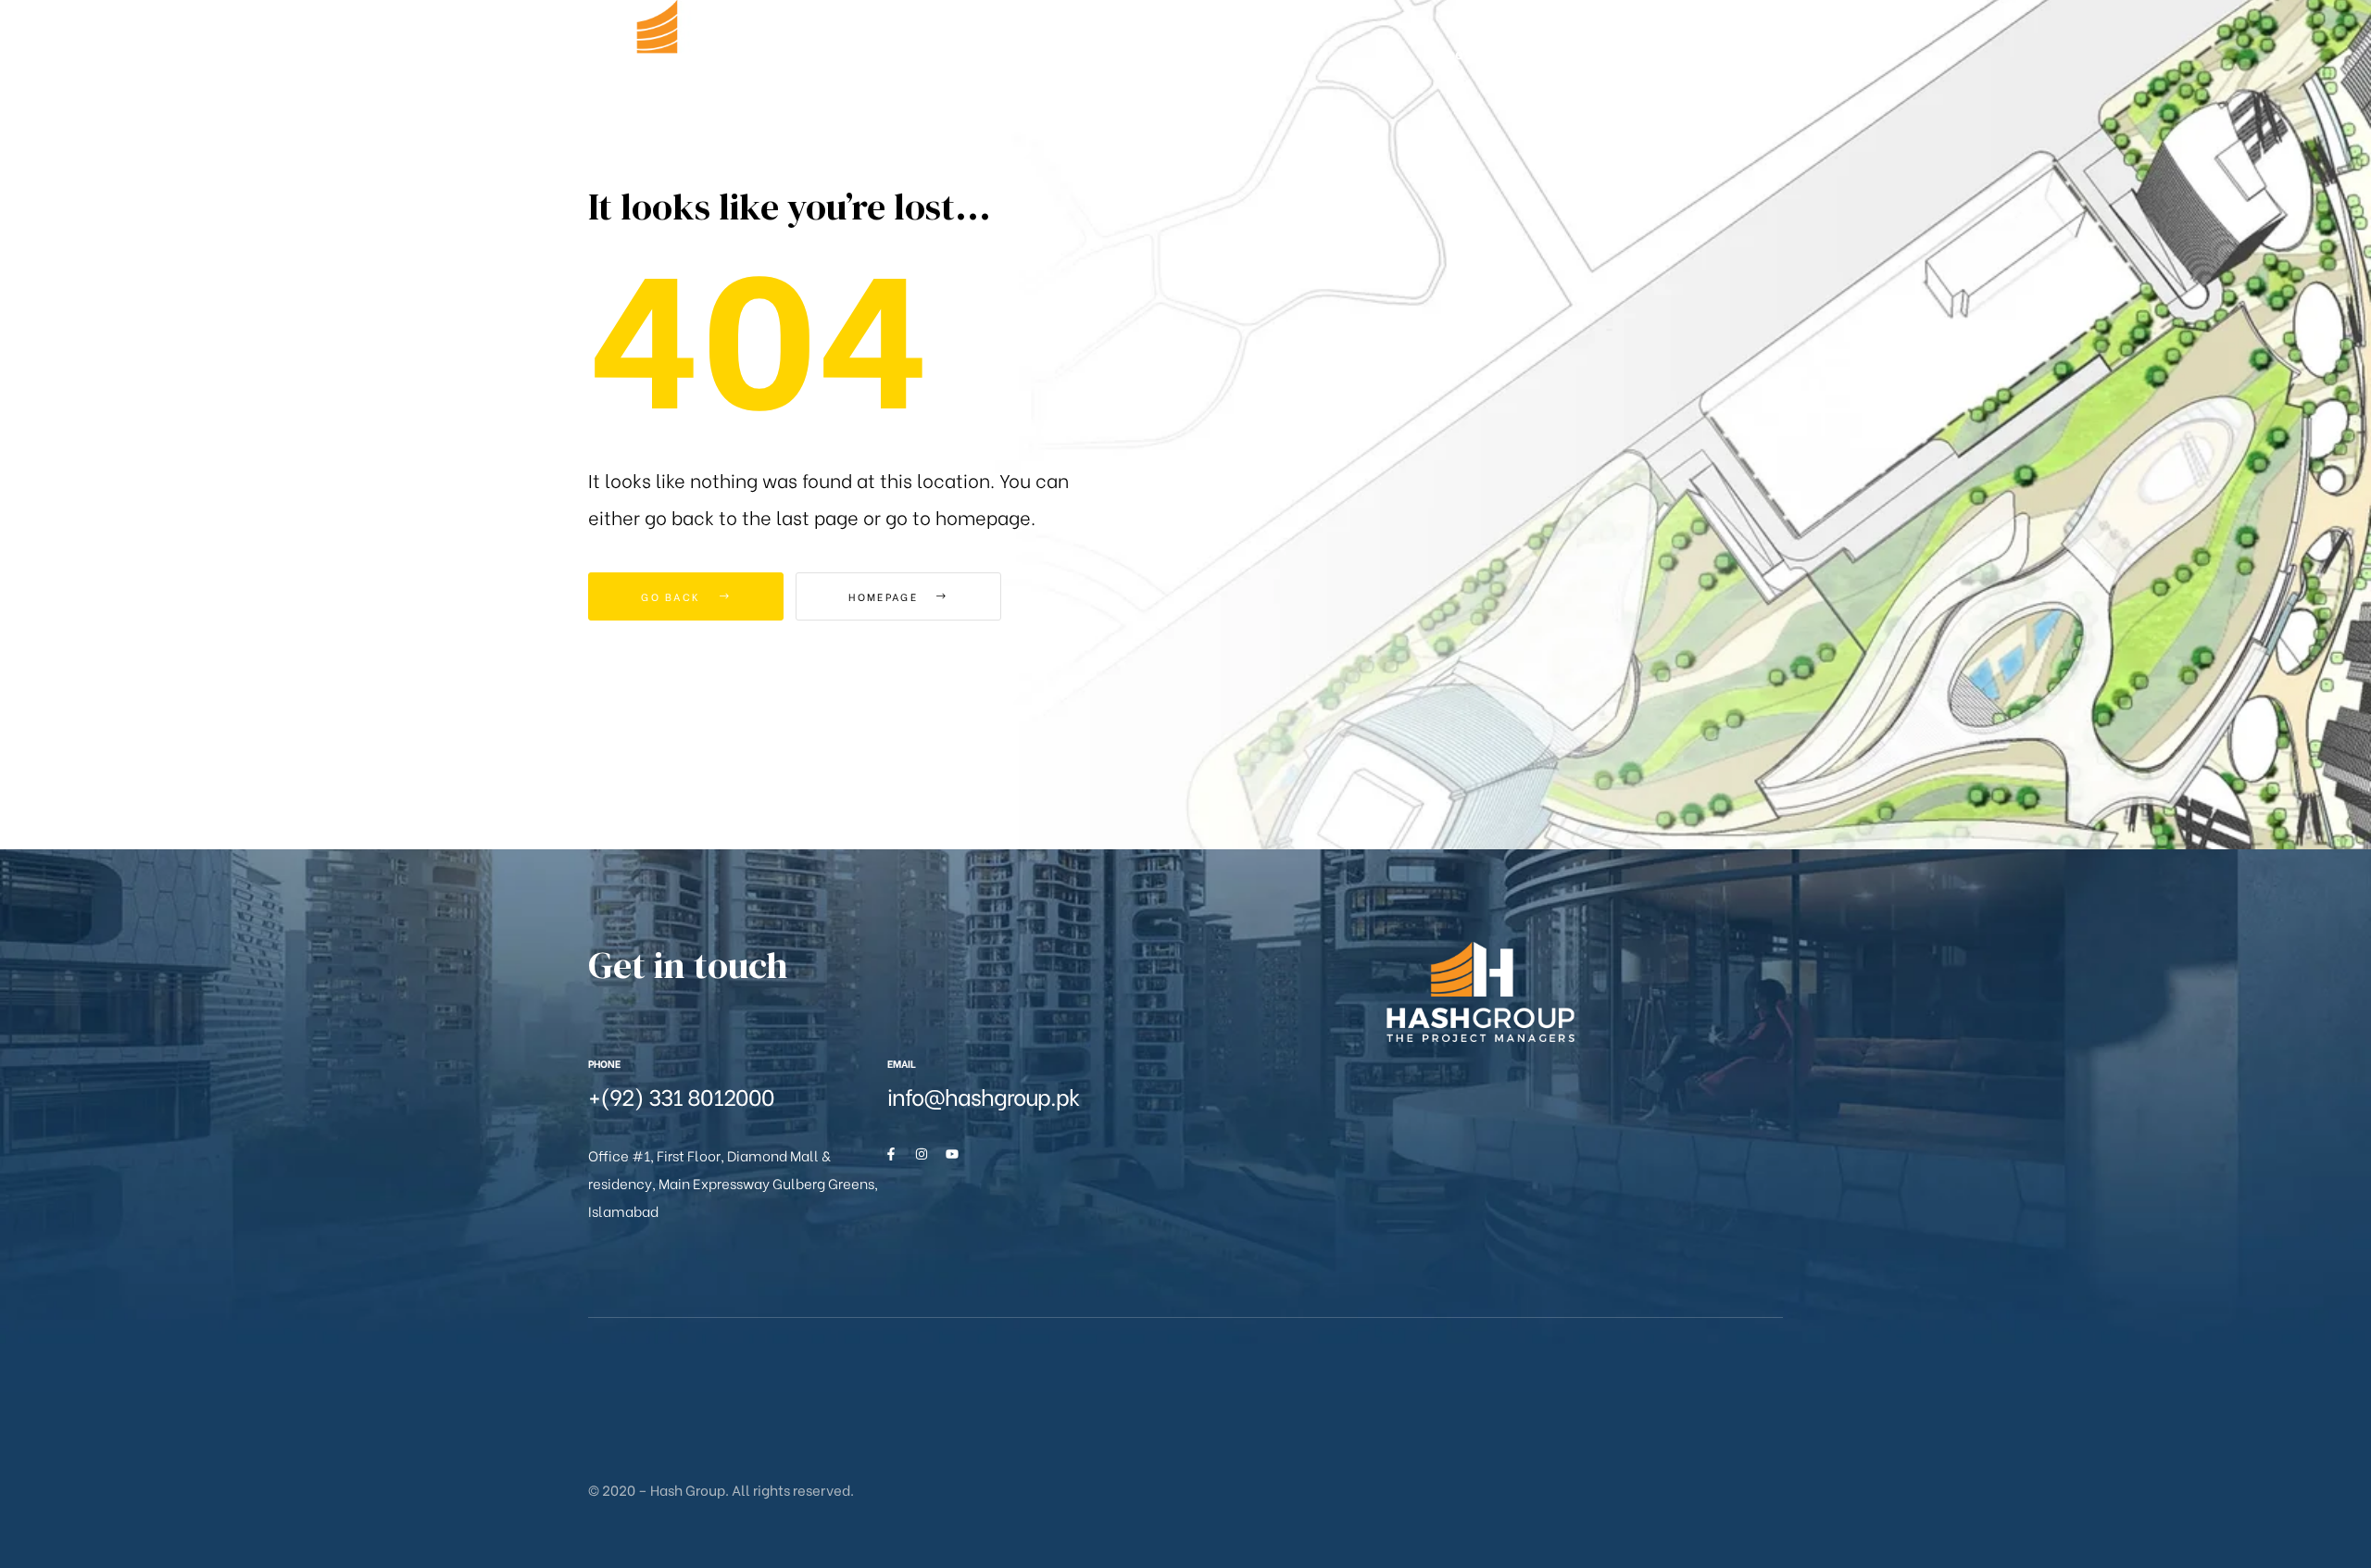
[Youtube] (952, 1154)
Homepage (885, 596)
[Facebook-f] (891, 1154)
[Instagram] (922, 1154)
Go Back (673, 596)
